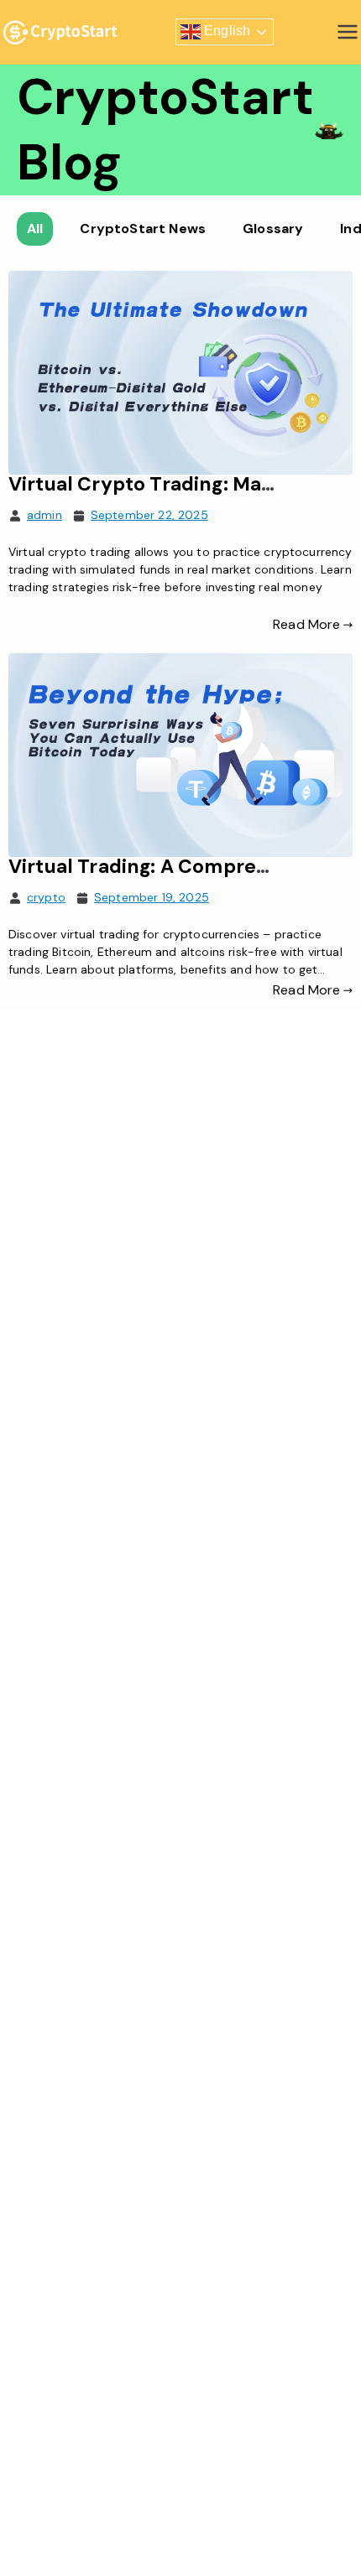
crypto (46, 897)
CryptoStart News (143, 229)
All (35, 229)
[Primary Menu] (348, 32)
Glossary (273, 229)
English (225, 31)
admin (44, 515)
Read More (306, 624)
